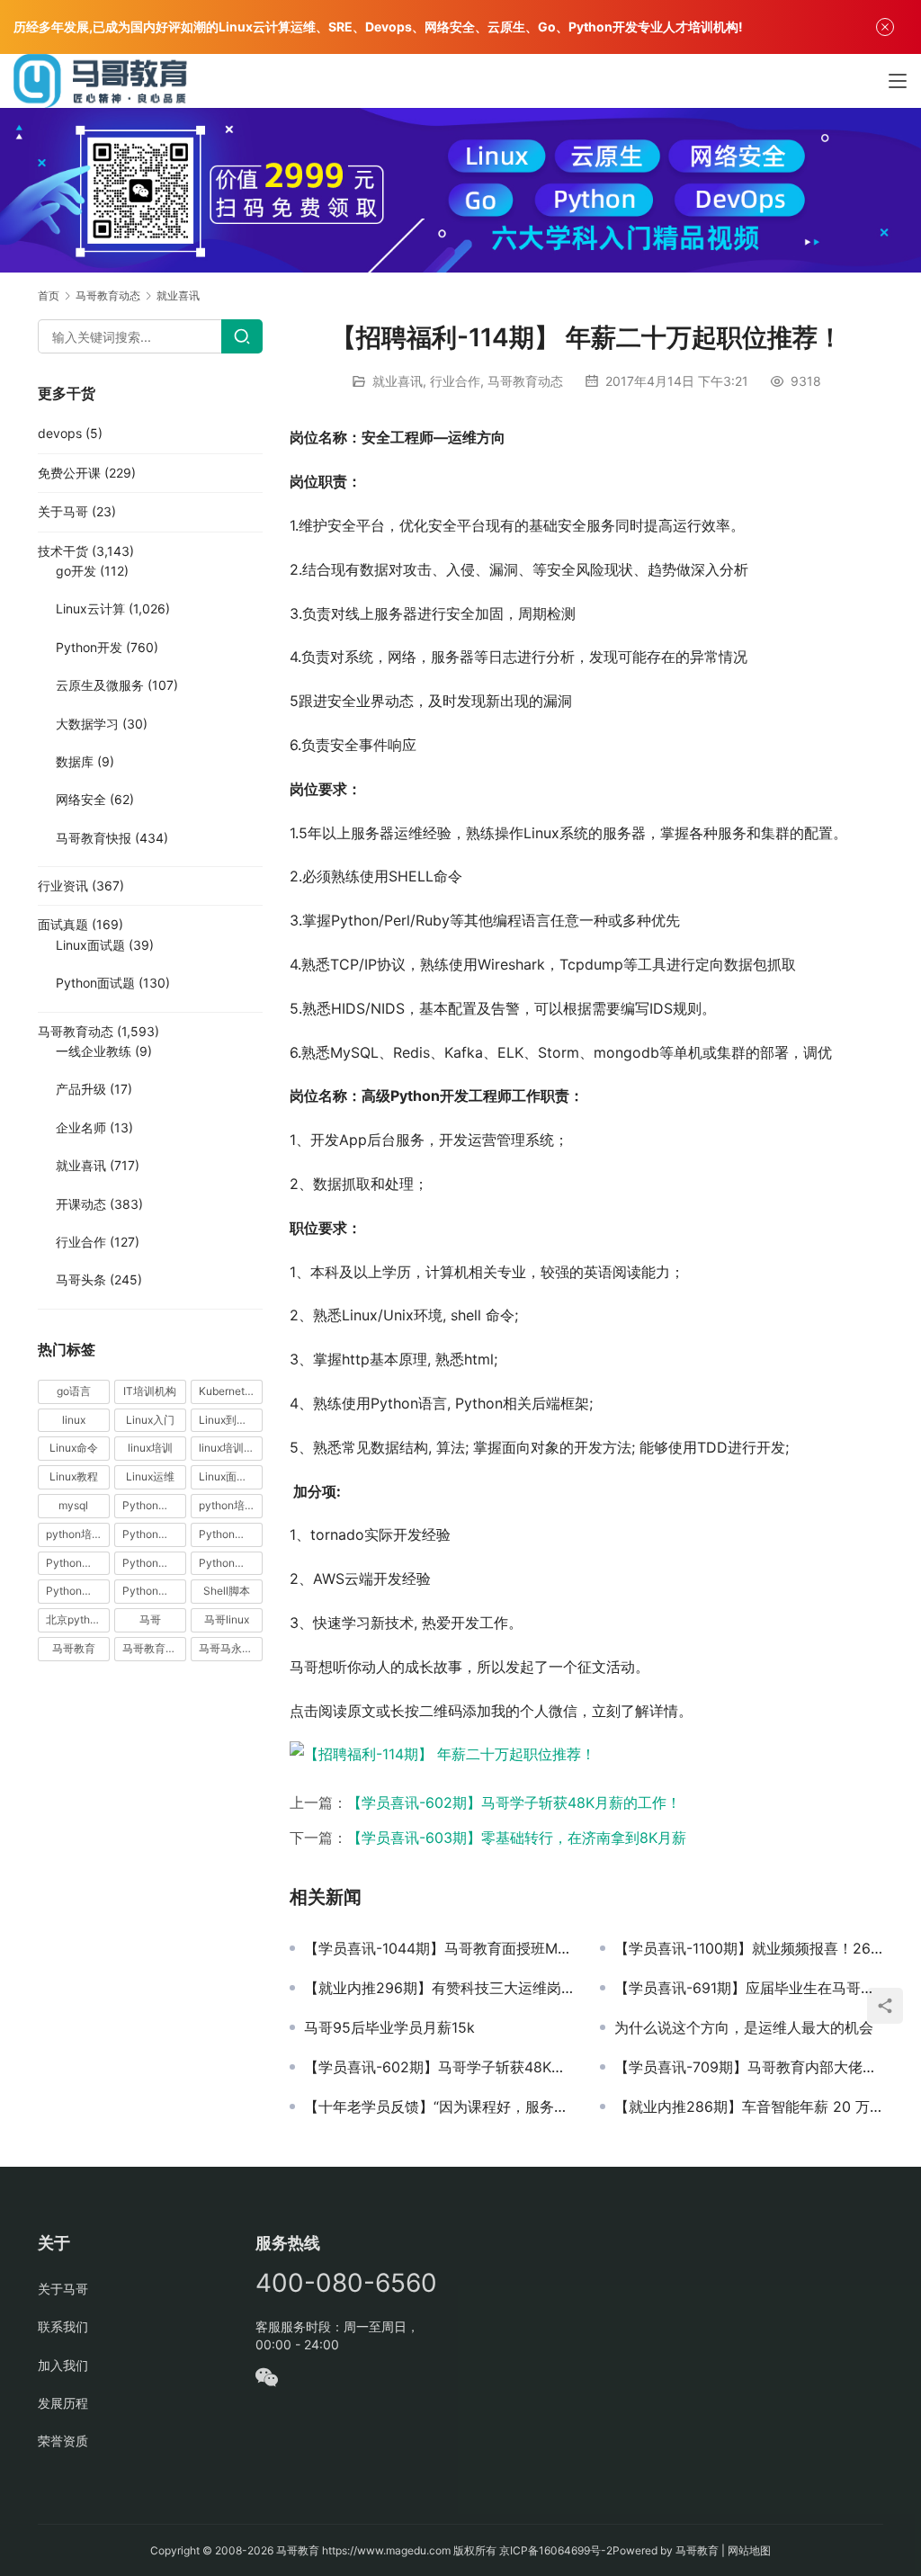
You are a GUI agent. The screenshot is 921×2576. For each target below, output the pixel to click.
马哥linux (227, 1619)
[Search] (242, 336)
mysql (73, 1505)
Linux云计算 (90, 608)
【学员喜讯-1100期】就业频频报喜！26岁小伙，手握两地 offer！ (749, 1948)
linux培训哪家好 (231, 1448)
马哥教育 (74, 1648)
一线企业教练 (94, 1051)
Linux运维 (150, 1476)
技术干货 (63, 551)
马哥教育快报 (94, 838)
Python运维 (75, 1591)
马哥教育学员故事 (154, 1648)
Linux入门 (150, 1420)
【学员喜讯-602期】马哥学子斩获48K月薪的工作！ (514, 1802)
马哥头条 (81, 1279)
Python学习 (151, 1534)
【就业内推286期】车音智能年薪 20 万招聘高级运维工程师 (749, 2106)
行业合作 (455, 381)
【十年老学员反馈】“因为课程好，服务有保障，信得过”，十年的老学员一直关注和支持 (438, 2106)
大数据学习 (87, 724)
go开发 (76, 571)
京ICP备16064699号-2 (556, 2550)
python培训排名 (78, 1534)
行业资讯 (63, 885)
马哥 (150, 1619)
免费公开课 (69, 473)
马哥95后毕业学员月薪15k (389, 2027)
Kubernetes (228, 1391)
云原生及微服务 (100, 685)
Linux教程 (74, 1476)
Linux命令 (74, 1448)
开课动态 (81, 1204)
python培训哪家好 (231, 1505)
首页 (49, 295)
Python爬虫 (151, 1563)
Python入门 (151, 1505)
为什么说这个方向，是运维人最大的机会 (744, 2027)
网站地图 (749, 2550)
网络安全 (81, 799)
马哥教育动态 (525, 381)
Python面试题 (95, 983)
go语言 (74, 1391)
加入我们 (63, 2365)
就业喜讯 (398, 381)
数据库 (75, 761)
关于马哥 (63, 511)
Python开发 (89, 647)
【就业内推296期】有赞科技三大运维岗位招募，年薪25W (438, 1988)
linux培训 (150, 1448)
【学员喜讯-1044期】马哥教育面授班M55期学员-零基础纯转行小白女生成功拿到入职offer (438, 1948)
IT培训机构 (150, 1391)
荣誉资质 (63, 2441)
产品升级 (81, 1089)
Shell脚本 (227, 1591)
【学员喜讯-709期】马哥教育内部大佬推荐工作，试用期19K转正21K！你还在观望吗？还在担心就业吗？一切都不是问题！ (749, 2067)
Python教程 (75, 1563)
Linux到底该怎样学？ (231, 1420)
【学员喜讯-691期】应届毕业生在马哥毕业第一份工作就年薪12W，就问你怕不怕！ (749, 1988)
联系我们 (63, 2326)
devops (60, 433)
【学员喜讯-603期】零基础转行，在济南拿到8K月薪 (517, 1838)
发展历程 (63, 2403)
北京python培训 (78, 1619)
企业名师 (81, 1127)
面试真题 (63, 924)
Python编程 (228, 1563)
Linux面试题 (90, 945)
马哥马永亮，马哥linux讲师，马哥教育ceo (231, 1648)
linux (74, 1420)
